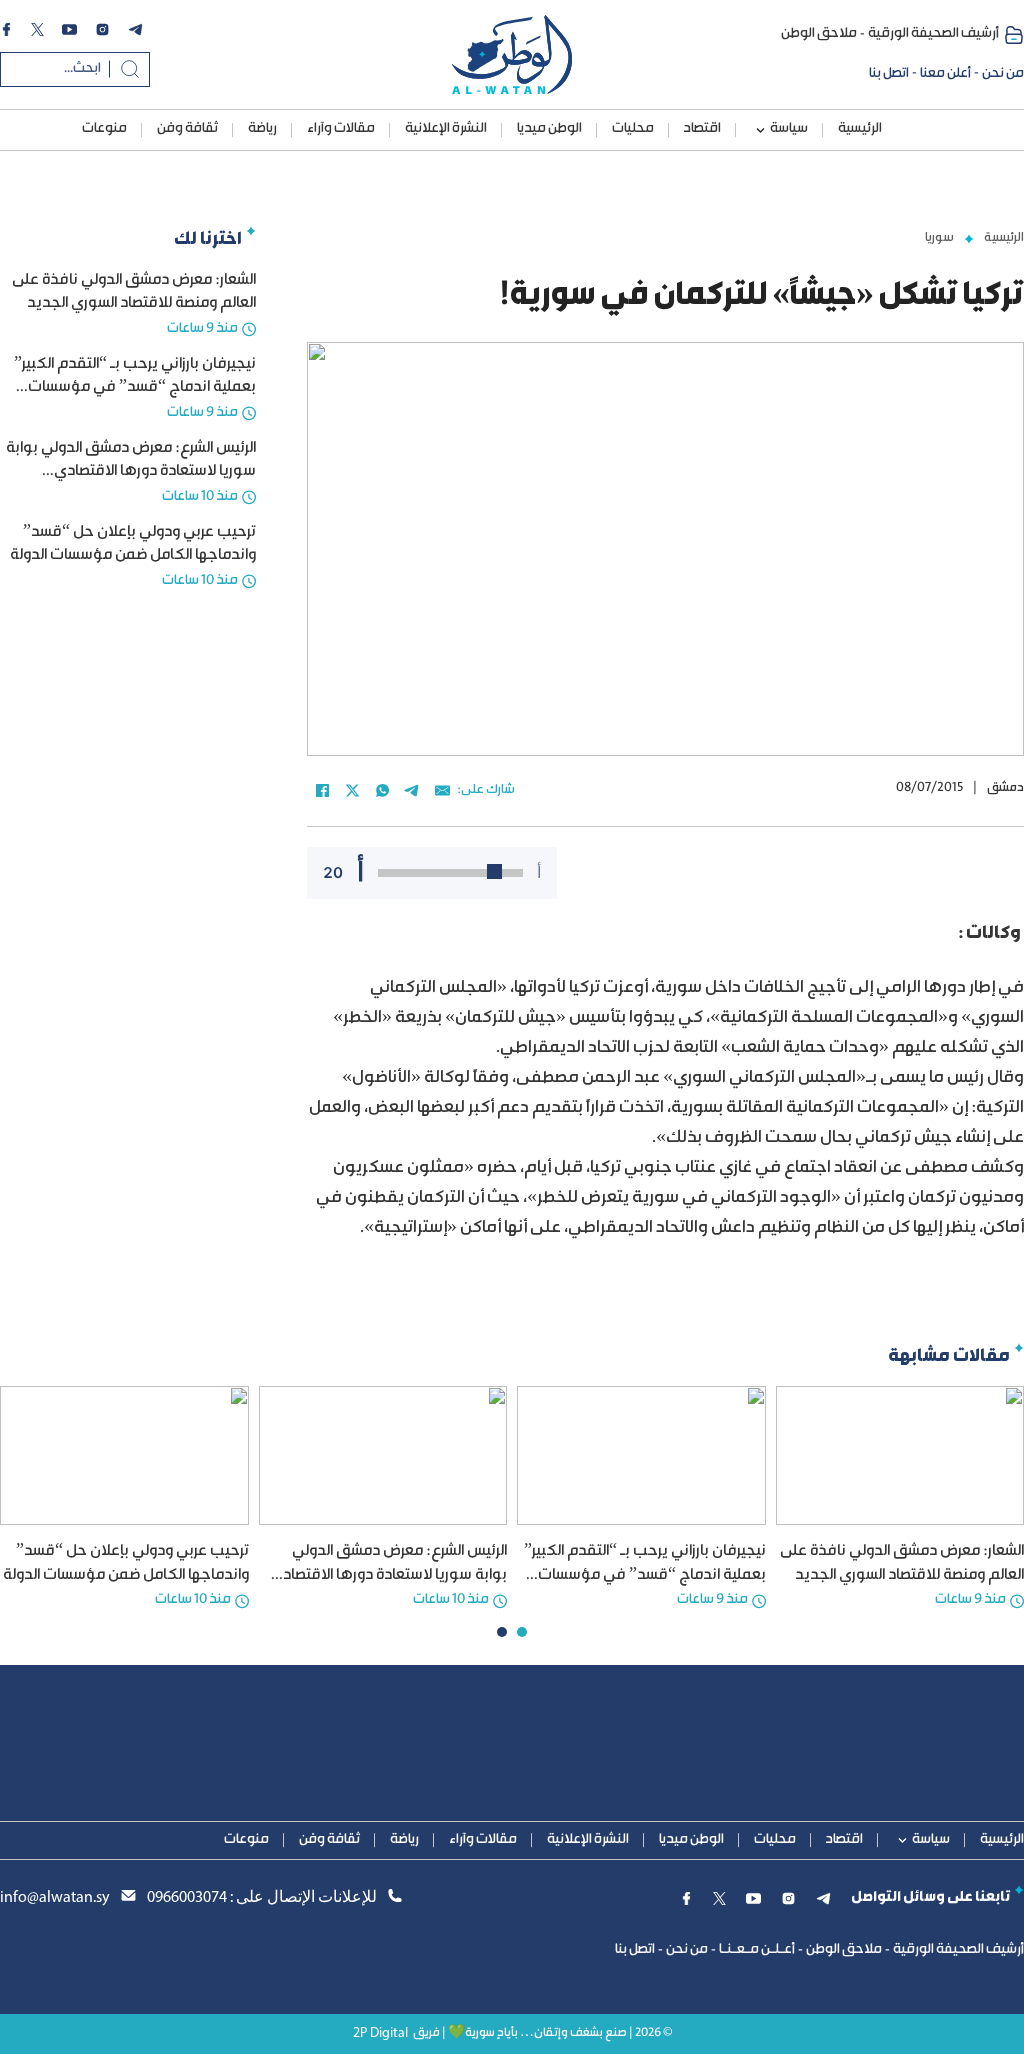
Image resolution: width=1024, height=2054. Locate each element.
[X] (352, 791)
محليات (633, 129)
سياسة (789, 129)
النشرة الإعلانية (446, 129)
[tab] (522, 1632)
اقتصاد (702, 129)
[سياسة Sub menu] (760, 130)
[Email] (442, 791)
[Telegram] (412, 791)
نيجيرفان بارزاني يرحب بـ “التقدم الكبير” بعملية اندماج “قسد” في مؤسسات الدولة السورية (135, 388)
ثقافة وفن (187, 129)
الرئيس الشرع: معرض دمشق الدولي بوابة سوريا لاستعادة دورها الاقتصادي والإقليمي (131, 472)
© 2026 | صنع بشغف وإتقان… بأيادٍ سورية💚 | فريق (542, 2033)
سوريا (939, 238)
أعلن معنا (945, 74)
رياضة (262, 129)
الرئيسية (860, 129)
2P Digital (380, 2033)
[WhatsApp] (382, 791)
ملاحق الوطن (819, 34)
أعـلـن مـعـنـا (757, 1950)
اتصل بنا (889, 74)
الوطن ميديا (549, 129)
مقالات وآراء (341, 129)
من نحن (1003, 74)
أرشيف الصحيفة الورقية (933, 34)
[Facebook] (322, 791)
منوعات (104, 129)
